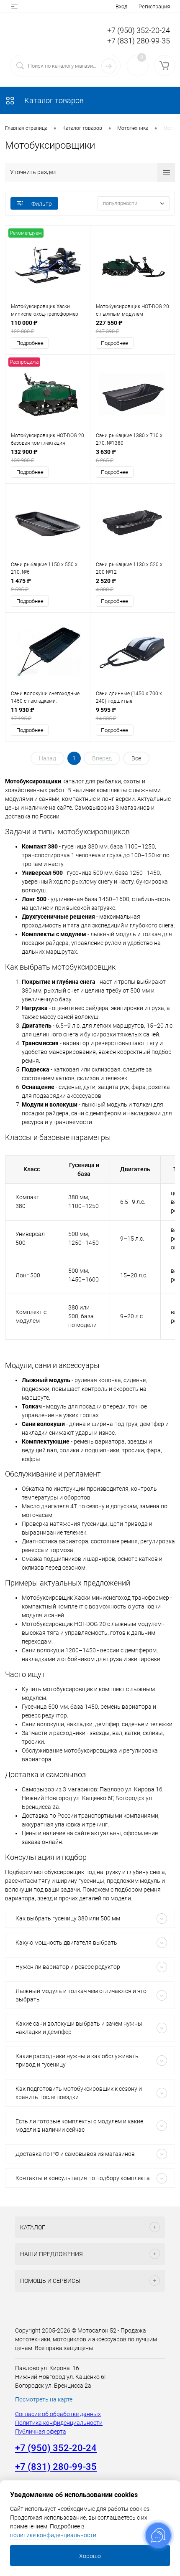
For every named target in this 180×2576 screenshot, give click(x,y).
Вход (121, 6)
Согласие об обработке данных (58, 2414)
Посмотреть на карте (44, 2399)
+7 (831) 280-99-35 (139, 41)
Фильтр (42, 204)
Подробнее (30, 343)
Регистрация (154, 6)
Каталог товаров (53, 100)
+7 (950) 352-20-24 (139, 30)
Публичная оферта (41, 2432)
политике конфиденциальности (53, 2535)
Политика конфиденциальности (59, 2423)
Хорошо (90, 2556)
